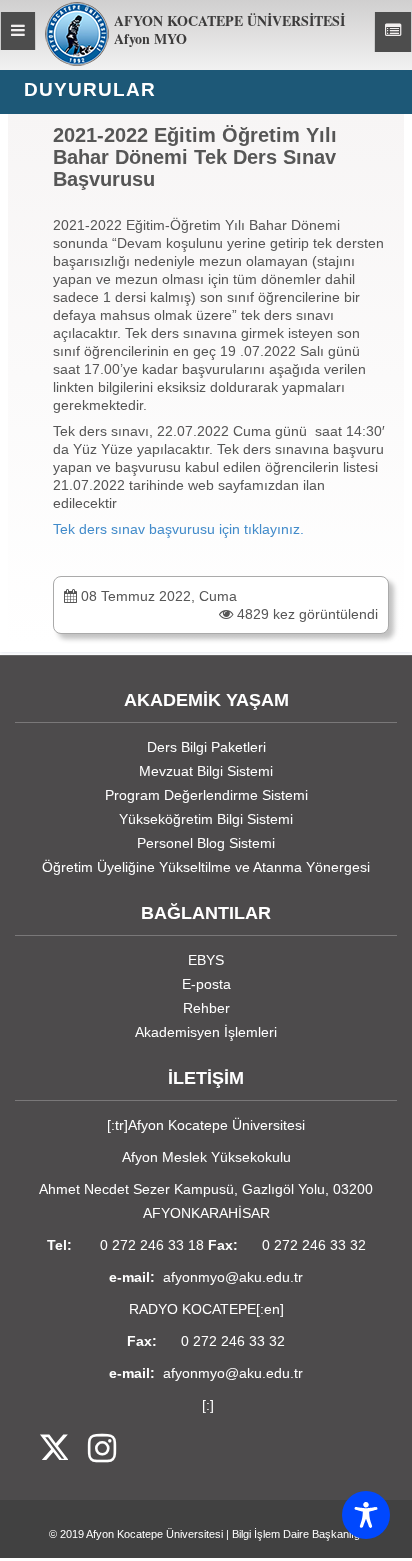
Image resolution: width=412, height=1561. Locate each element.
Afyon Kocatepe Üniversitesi (154, 1534)
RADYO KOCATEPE (192, 1309)
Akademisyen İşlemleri (206, 1032)
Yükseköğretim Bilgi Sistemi (206, 819)
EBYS (206, 960)
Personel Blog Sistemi (206, 843)
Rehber (206, 1008)
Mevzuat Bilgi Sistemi (206, 771)
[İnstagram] (92, 1449)
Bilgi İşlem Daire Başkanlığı (297, 1534)
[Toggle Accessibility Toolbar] (366, 1515)
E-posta (206, 984)
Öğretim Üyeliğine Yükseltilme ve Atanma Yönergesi (206, 867)
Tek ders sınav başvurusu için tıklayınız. (178, 529)
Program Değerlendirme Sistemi (206, 795)
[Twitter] (41, 1449)
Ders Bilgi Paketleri (206, 747)
